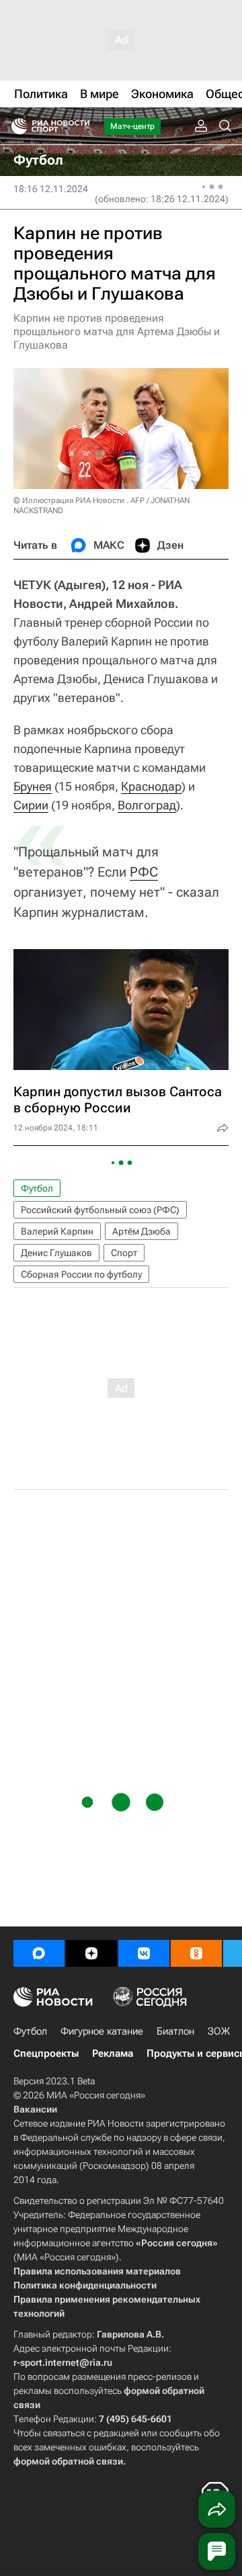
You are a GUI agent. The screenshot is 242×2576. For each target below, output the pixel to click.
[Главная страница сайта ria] (15, 126)
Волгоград (147, 805)
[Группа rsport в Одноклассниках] (196, 1953)
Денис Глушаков (56, 1253)
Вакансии (35, 2109)
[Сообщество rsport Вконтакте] (144, 1953)
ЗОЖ (219, 2031)
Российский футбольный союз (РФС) (100, 1210)
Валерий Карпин (57, 1231)
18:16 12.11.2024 (51, 189)
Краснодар (151, 786)
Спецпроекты (46, 2053)
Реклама (113, 2053)
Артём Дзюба (142, 1231)
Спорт (124, 1253)
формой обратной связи (68, 2461)
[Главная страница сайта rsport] (81, 126)
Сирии (31, 805)
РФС (144, 872)
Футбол (37, 1188)
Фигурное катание (102, 2031)
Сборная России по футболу (81, 1274)
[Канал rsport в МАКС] (39, 1953)
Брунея (33, 786)
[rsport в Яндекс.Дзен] (91, 1953)
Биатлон (175, 2031)
